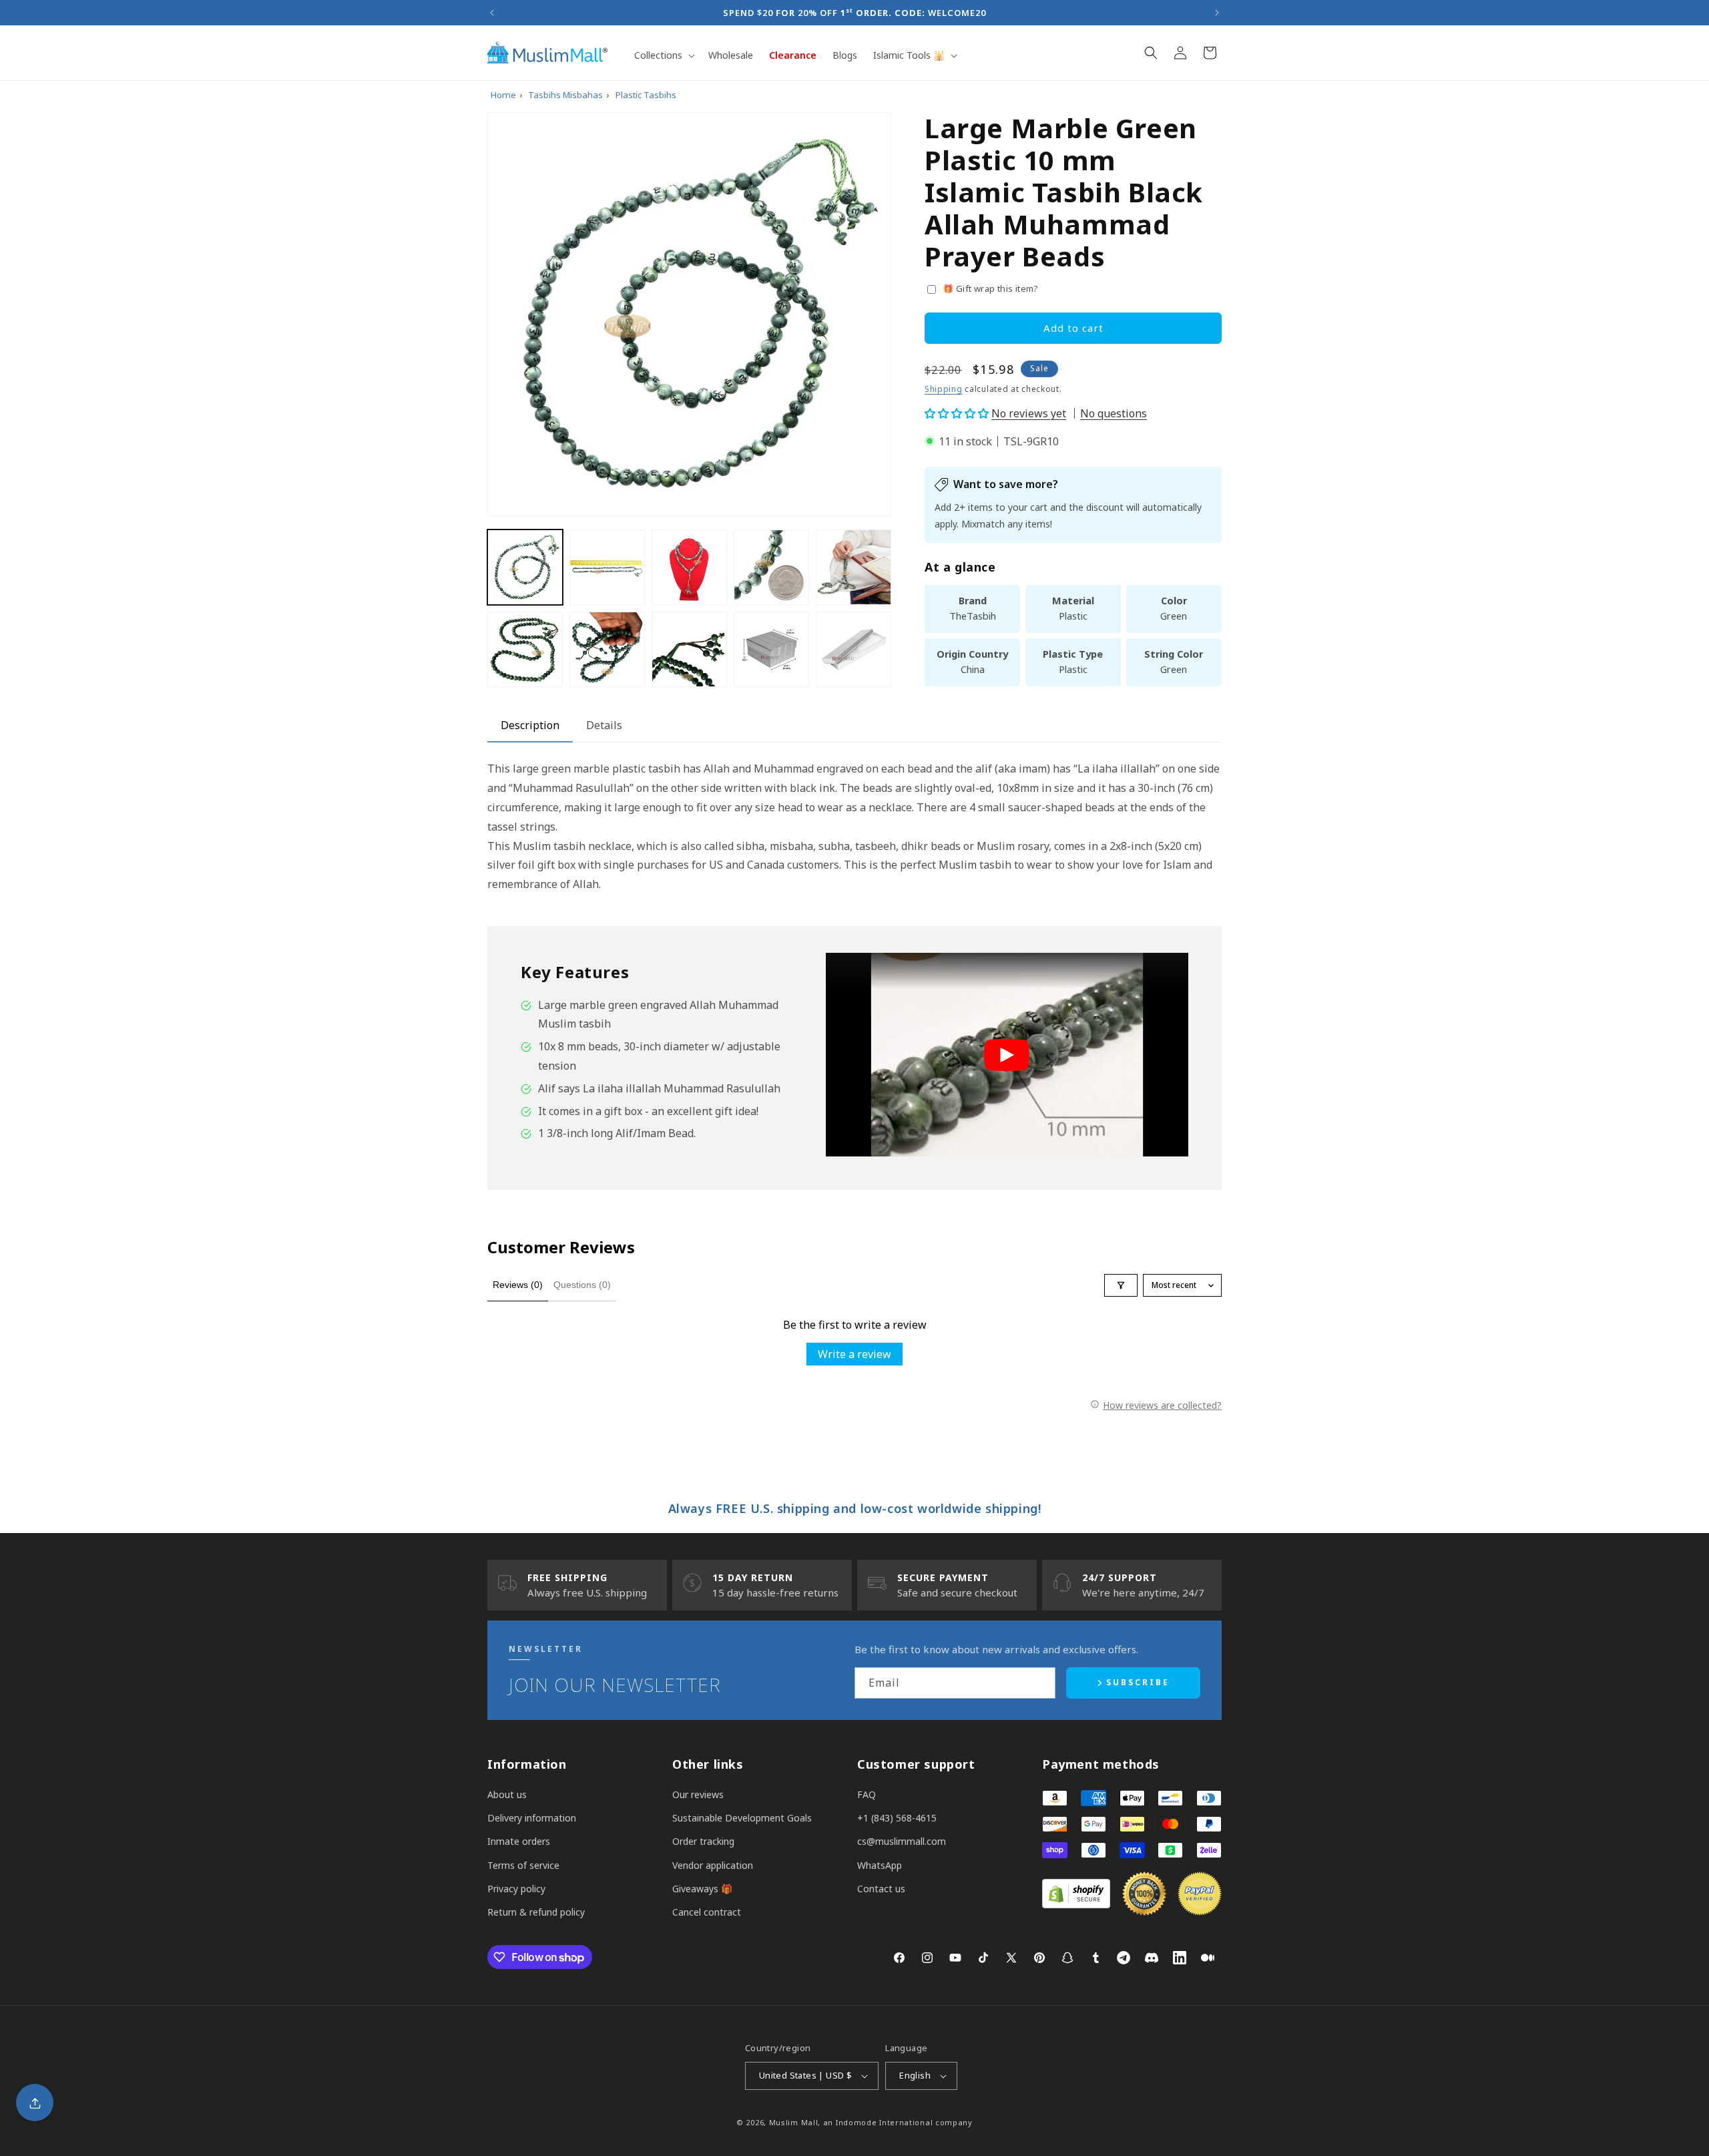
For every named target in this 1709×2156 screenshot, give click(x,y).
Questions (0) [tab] (582, 1285)
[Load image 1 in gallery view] (525, 567)
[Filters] (1121, 1285)
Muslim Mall (794, 2122)
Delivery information (532, 1818)
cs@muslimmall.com (902, 1841)
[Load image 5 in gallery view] (853, 567)
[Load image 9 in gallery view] (771, 649)
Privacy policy (516, 1889)
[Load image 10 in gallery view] (853, 649)
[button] (663, 55)
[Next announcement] (1217, 13)
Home (503, 95)
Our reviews (698, 1794)
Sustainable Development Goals (742, 1818)
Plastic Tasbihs (646, 95)
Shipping (944, 389)
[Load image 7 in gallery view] (607, 649)
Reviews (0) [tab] (518, 1285)
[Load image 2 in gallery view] (607, 567)
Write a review (854, 1354)
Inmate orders (519, 1841)
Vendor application (713, 1865)
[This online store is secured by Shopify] (1076, 1904)
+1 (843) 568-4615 (897, 1818)
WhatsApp (880, 1865)
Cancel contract (707, 1912)
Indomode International (884, 2122)
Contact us (881, 1889)
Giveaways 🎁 (702, 1889)
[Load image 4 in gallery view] (771, 567)
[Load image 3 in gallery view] (689, 567)
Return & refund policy (536, 1912)
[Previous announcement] (492, 13)
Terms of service (523, 1865)
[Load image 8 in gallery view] (689, 649)
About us (507, 1794)
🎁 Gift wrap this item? (991, 288)
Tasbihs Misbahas (565, 95)
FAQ (867, 1794)
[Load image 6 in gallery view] (525, 649)
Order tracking (703, 1841)
